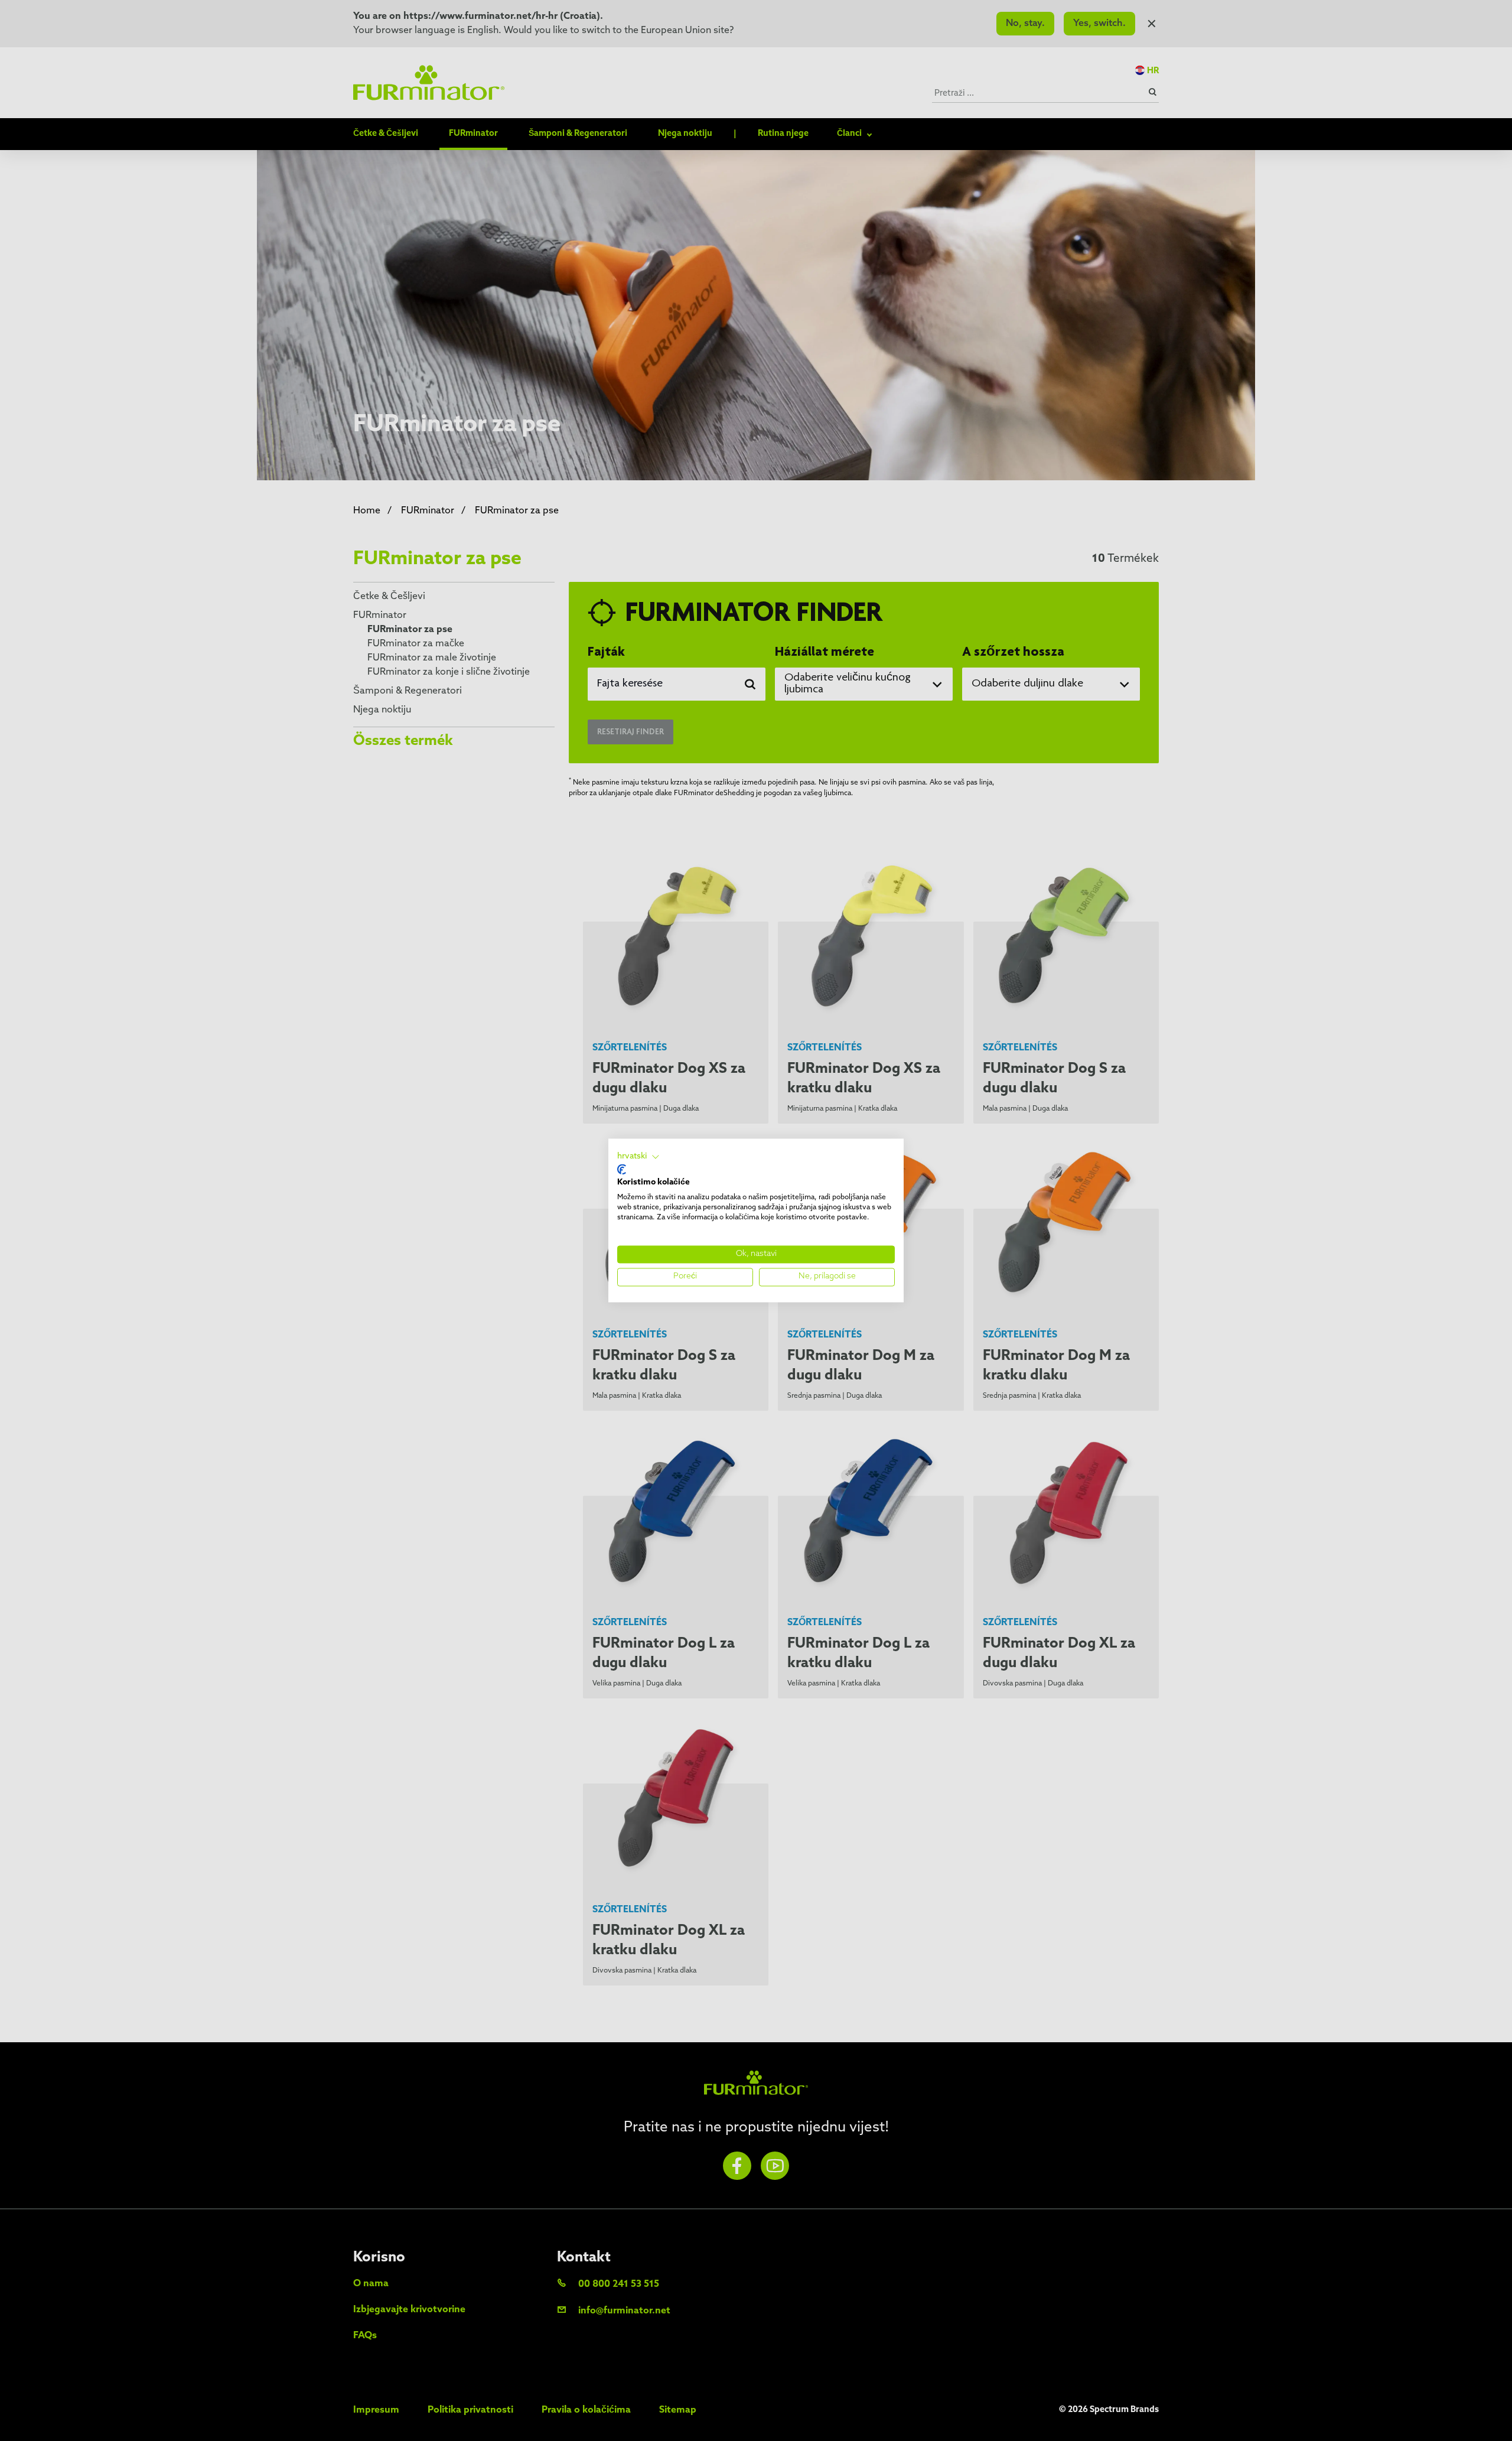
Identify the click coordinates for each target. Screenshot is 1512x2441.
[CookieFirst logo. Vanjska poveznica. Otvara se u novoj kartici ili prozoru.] (622, 1169)
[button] (638, 1157)
